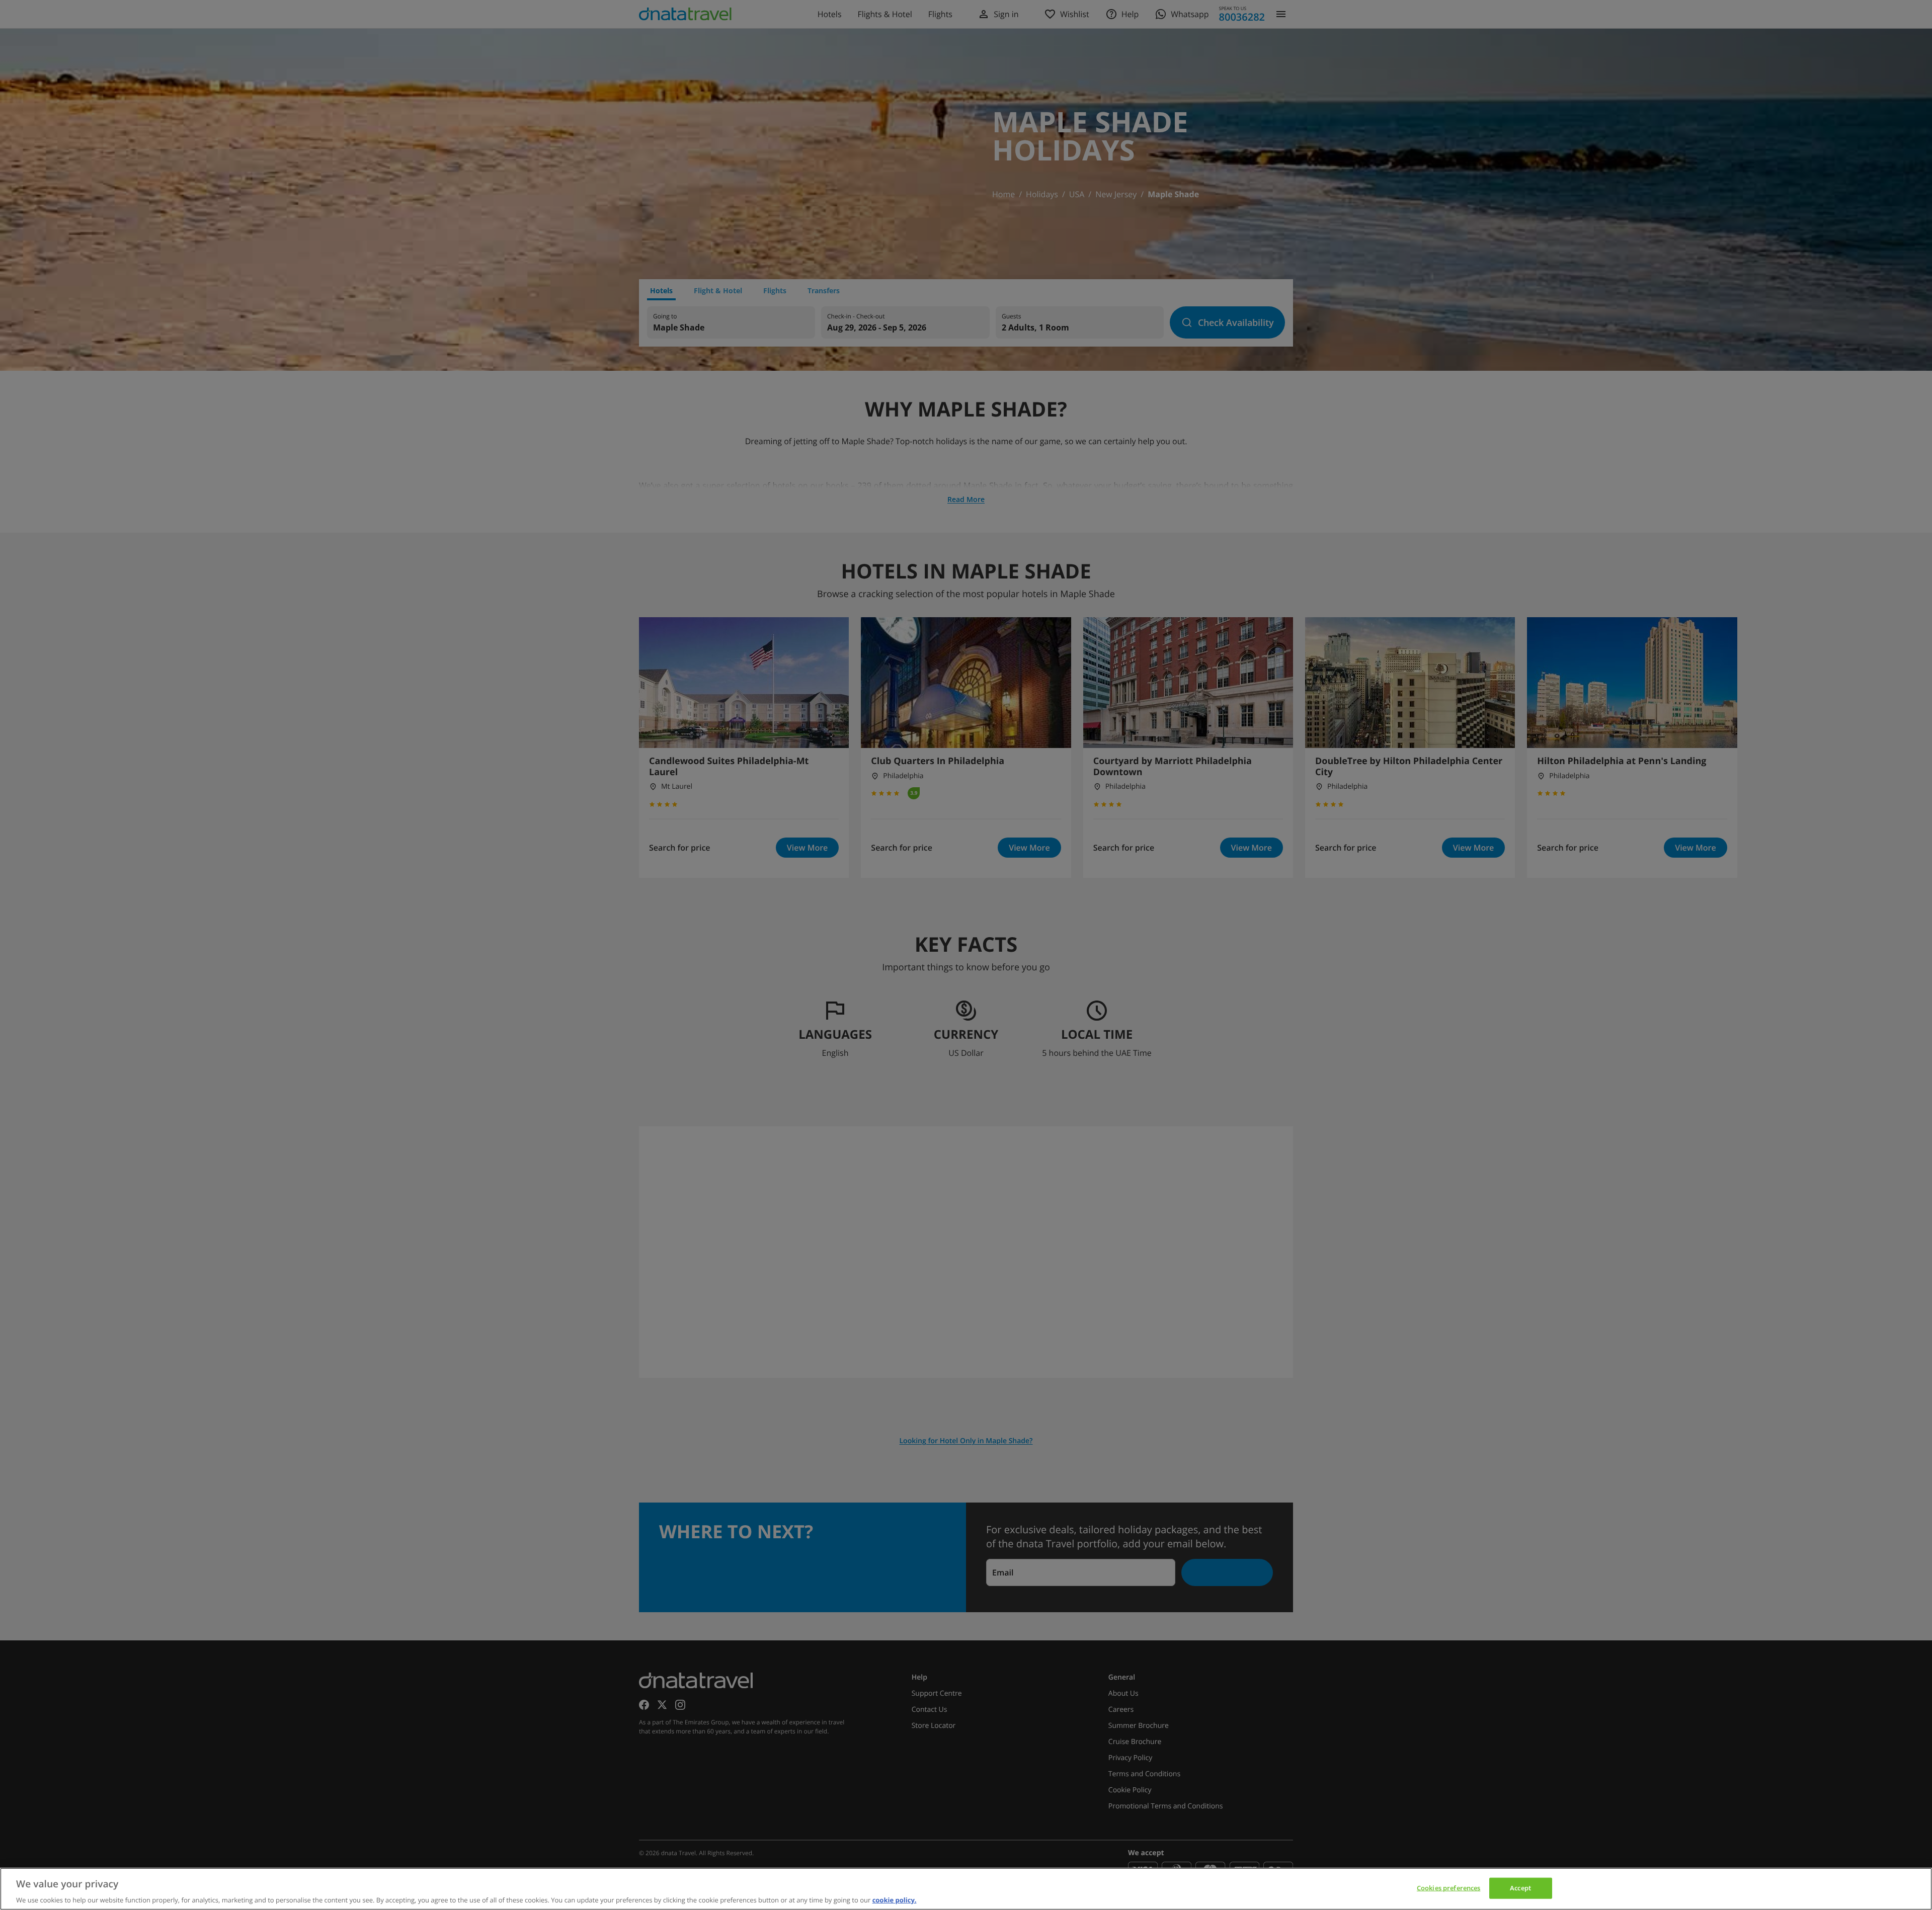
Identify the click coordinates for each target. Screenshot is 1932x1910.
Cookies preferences (1448, 1887)
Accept (1520, 1887)
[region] (966, 1889)
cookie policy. (895, 1899)
